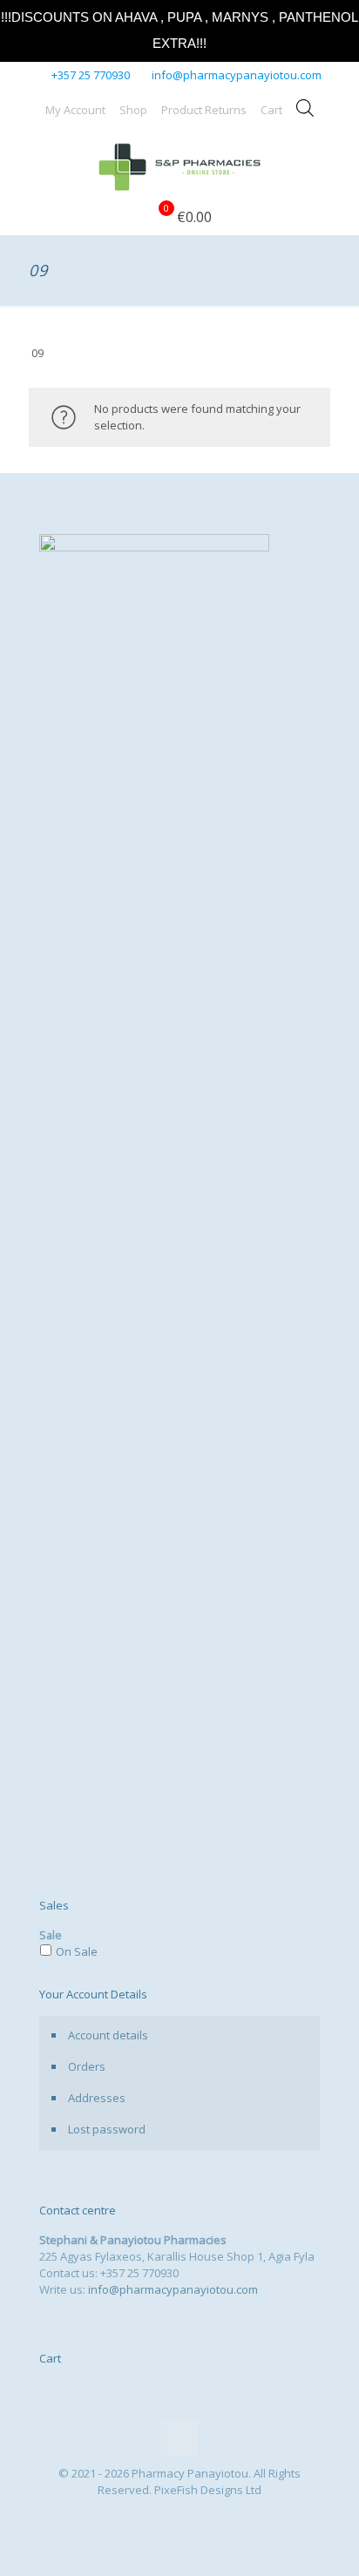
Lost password (107, 2129)
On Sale (77, 1951)
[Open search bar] (305, 108)
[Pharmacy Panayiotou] (179, 165)
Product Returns (204, 110)
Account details (108, 2035)
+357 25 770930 (91, 75)
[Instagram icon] (189, 2514)
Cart (271, 110)
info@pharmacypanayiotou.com (237, 75)
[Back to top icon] (179, 2438)
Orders (87, 2066)
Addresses (97, 2098)
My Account (75, 110)
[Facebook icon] (170, 2514)
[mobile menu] (335, 165)
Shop (133, 110)
